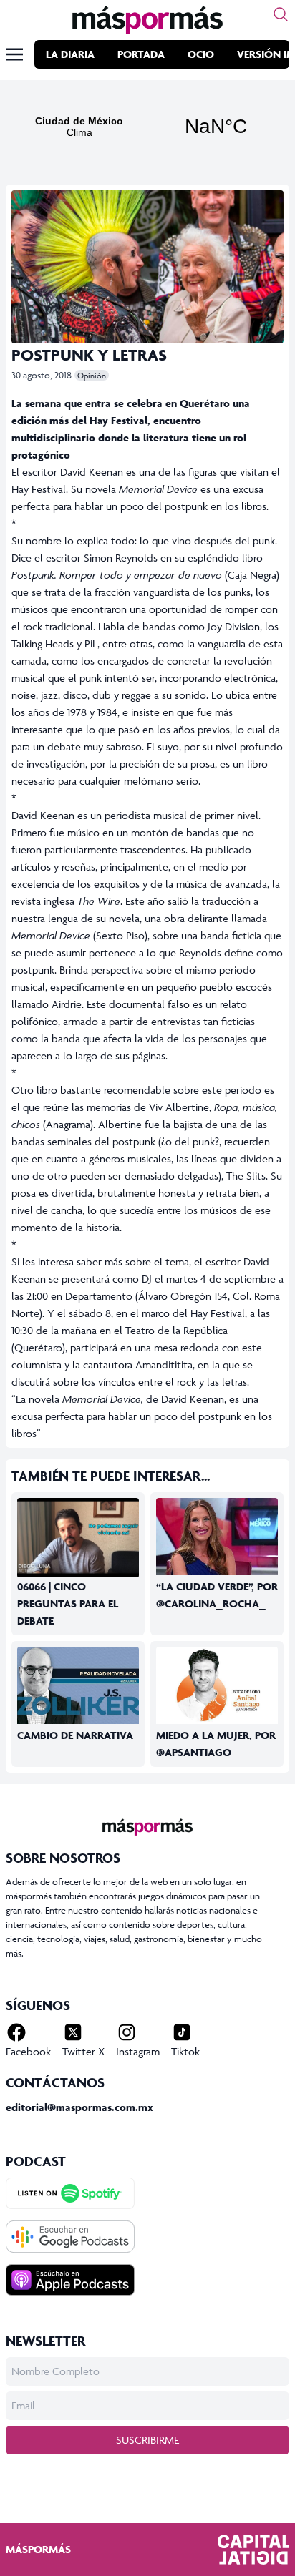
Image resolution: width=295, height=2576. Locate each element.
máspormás (38, 2549)
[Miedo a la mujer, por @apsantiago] (217, 1686)
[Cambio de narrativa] (78, 1686)
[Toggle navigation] (14, 54)
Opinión (92, 375)
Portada (141, 54)
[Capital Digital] (253, 2550)
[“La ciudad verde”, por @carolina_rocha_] (217, 1537)
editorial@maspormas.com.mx (79, 2107)
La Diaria (70, 54)
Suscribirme (147, 2440)
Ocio (201, 54)
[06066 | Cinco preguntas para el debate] (78, 1538)
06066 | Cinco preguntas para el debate (68, 1603)
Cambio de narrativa (75, 1735)
